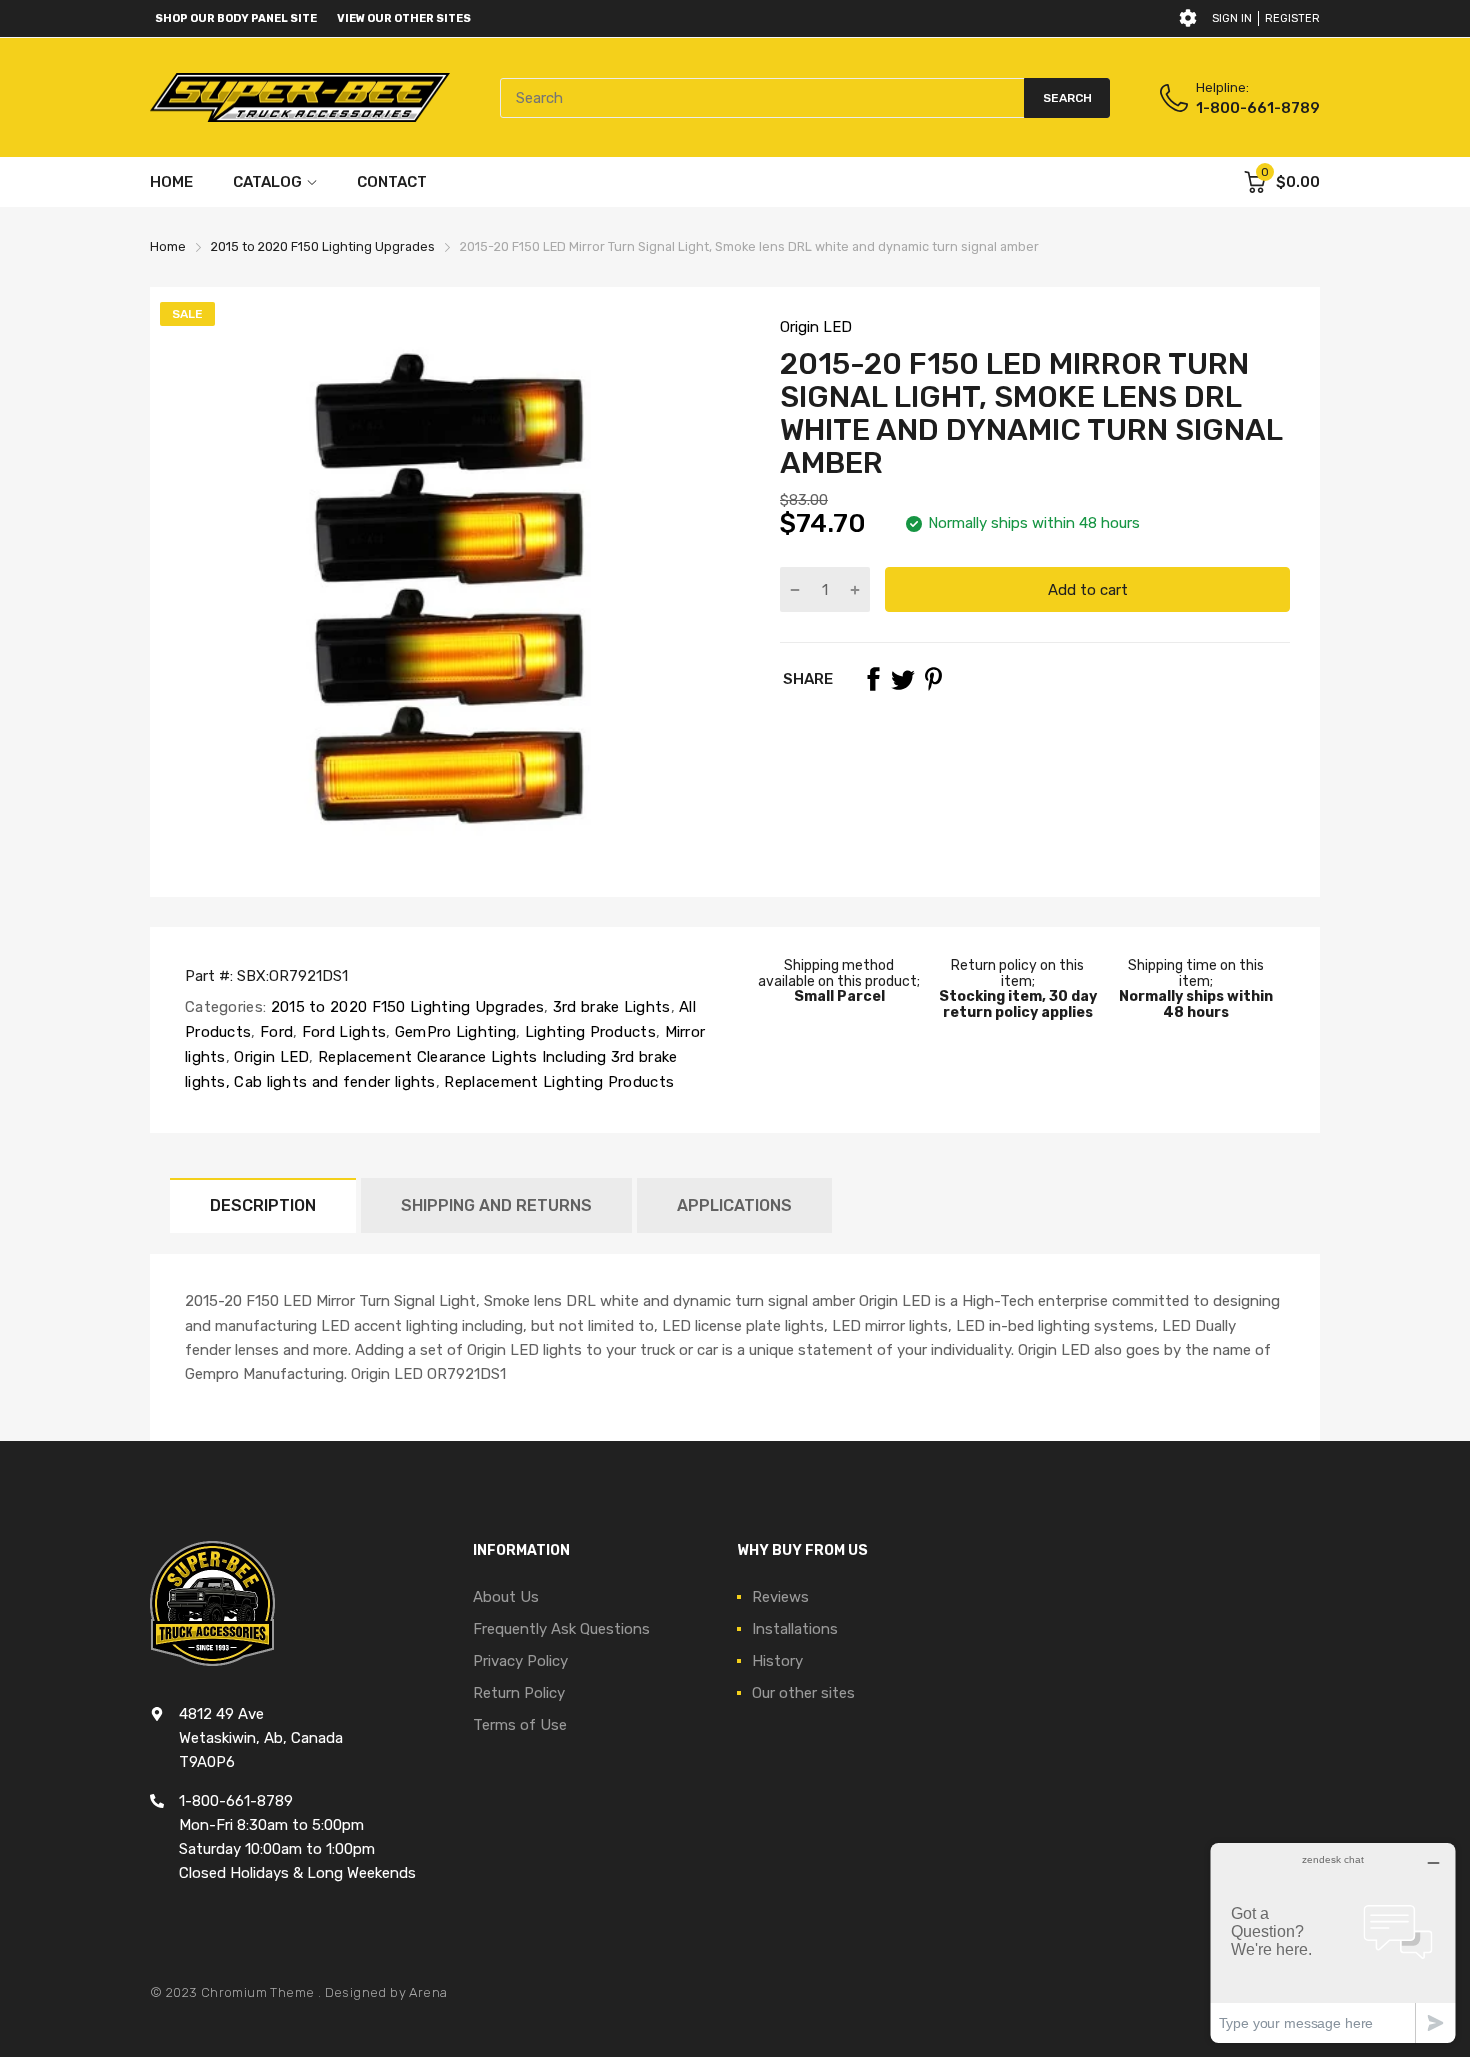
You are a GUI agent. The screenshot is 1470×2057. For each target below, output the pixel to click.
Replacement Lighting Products (557, 1082)
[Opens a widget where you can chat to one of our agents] (1333, 1942)
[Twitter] (903, 679)
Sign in (1232, 18)
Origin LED (816, 327)
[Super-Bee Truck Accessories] (300, 97)
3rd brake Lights (609, 1007)
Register (1292, 18)
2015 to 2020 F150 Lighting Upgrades (405, 1007)
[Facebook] (873, 679)
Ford (275, 1032)
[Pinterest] (933, 679)
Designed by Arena (386, 1992)
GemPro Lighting (453, 1032)
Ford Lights (342, 1032)
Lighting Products (588, 1032)
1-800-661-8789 (1258, 108)
